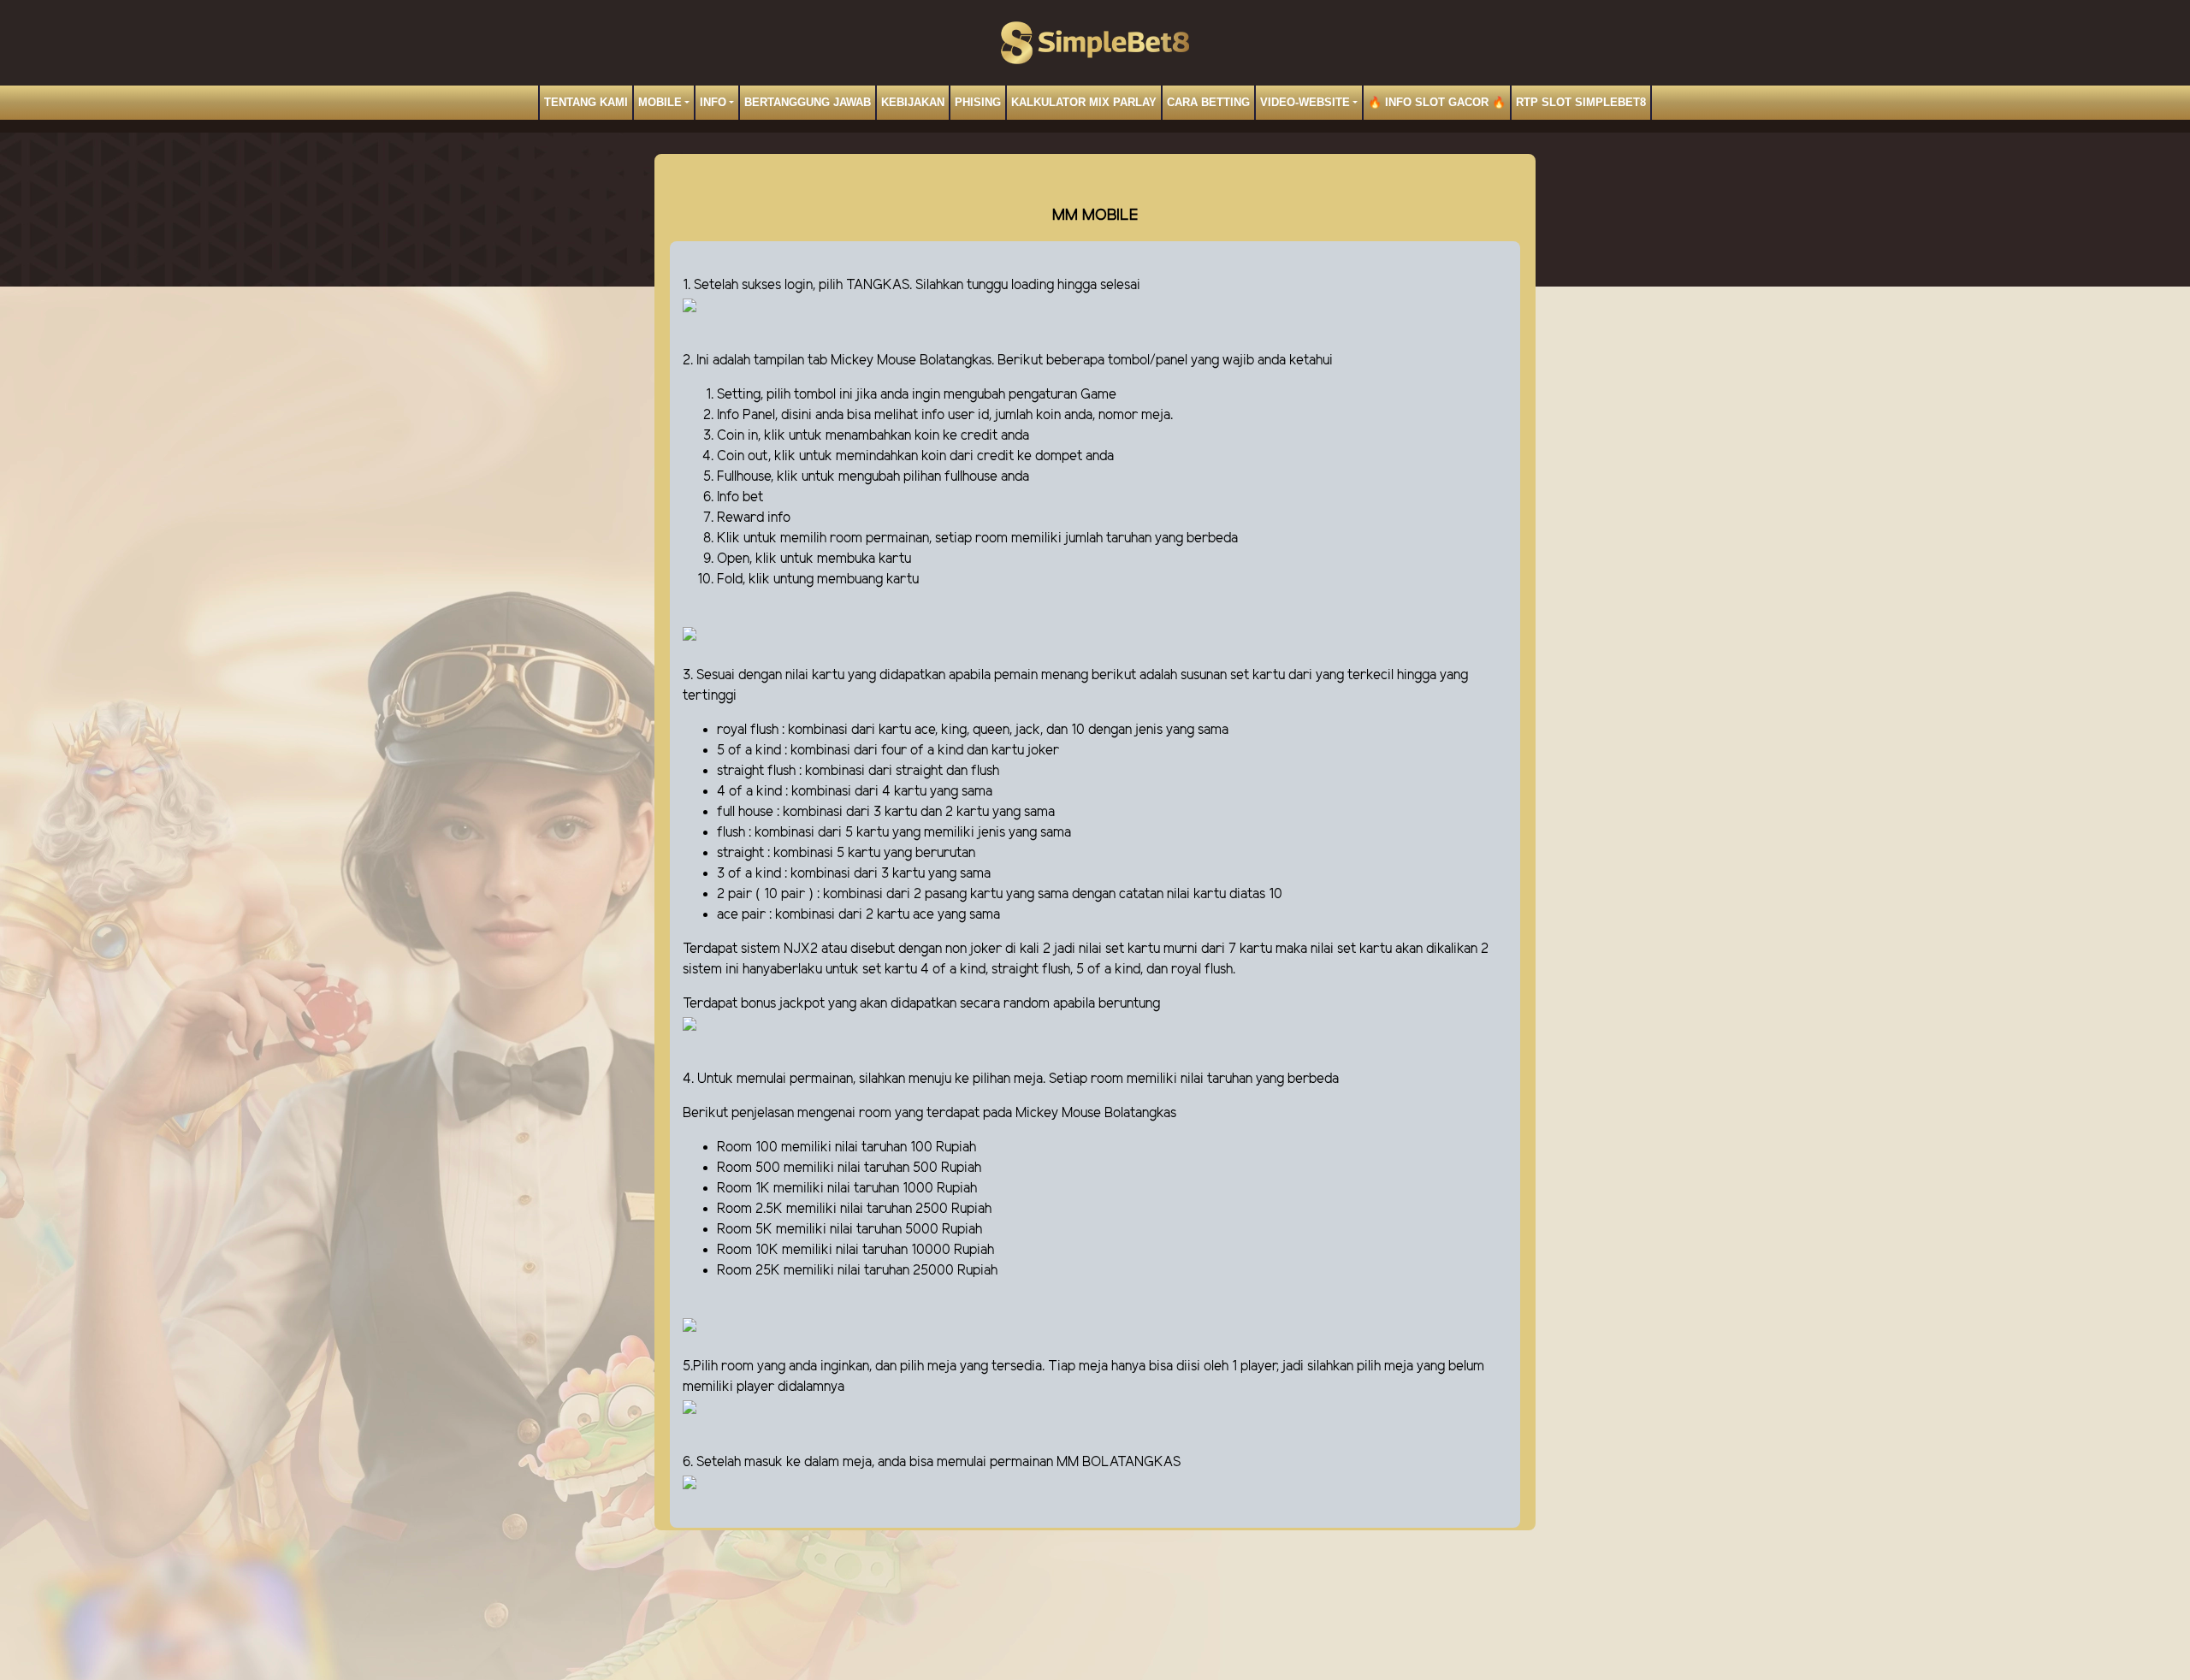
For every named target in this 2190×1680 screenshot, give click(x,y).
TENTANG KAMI (586, 102)
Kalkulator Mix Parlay (1084, 102)
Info (713, 102)
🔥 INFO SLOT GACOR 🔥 (1437, 102)
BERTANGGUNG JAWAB (808, 102)
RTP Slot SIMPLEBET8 (1581, 102)
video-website (1305, 102)
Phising (978, 102)
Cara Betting (1208, 102)
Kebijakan (913, 102)
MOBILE (660, 102)
